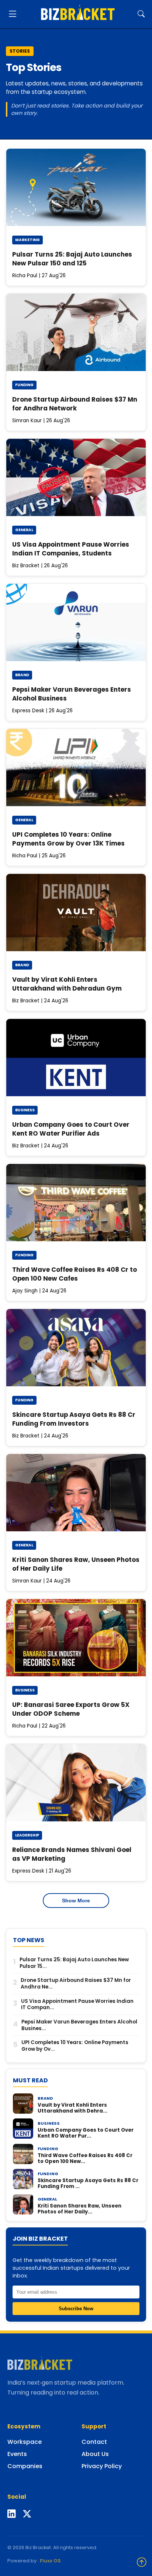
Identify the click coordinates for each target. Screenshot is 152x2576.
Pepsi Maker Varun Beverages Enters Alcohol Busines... (79, 2025)
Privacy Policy (102, 2466)
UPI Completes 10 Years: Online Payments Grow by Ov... (75, 2046)
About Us (95, 2454)
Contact (94, 2442)
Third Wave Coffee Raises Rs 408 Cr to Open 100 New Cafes (75, 1274)
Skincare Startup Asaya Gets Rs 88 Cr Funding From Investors (74, 1419)
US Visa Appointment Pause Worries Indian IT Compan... (77, 2005)
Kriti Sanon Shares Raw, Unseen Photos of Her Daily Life (76, 1564)
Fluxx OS (50, 2561)
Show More (76, 1901)
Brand (22, 675)
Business (25, 1110)
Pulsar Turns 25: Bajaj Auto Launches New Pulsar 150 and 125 (72, 259)
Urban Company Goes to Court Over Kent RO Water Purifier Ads (71, 1129)
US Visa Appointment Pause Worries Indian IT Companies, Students (71, 549)
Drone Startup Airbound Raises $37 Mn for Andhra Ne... (76, 1984)
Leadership (27, 1835)
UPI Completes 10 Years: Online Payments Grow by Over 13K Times (68, 839)
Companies (25, 2466)
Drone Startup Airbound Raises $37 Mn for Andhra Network (75, 404)
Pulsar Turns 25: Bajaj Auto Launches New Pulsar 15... (74, 1963)
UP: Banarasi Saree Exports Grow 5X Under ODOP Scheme (71, 1709)
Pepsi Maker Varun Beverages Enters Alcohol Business (72, 694)
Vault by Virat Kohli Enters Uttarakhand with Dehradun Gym (67, 984)
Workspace (25, 2442)
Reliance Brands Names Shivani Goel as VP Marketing (72, 1854)
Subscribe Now (76, 2309)
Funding (24, 385)
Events (17, 2454)
